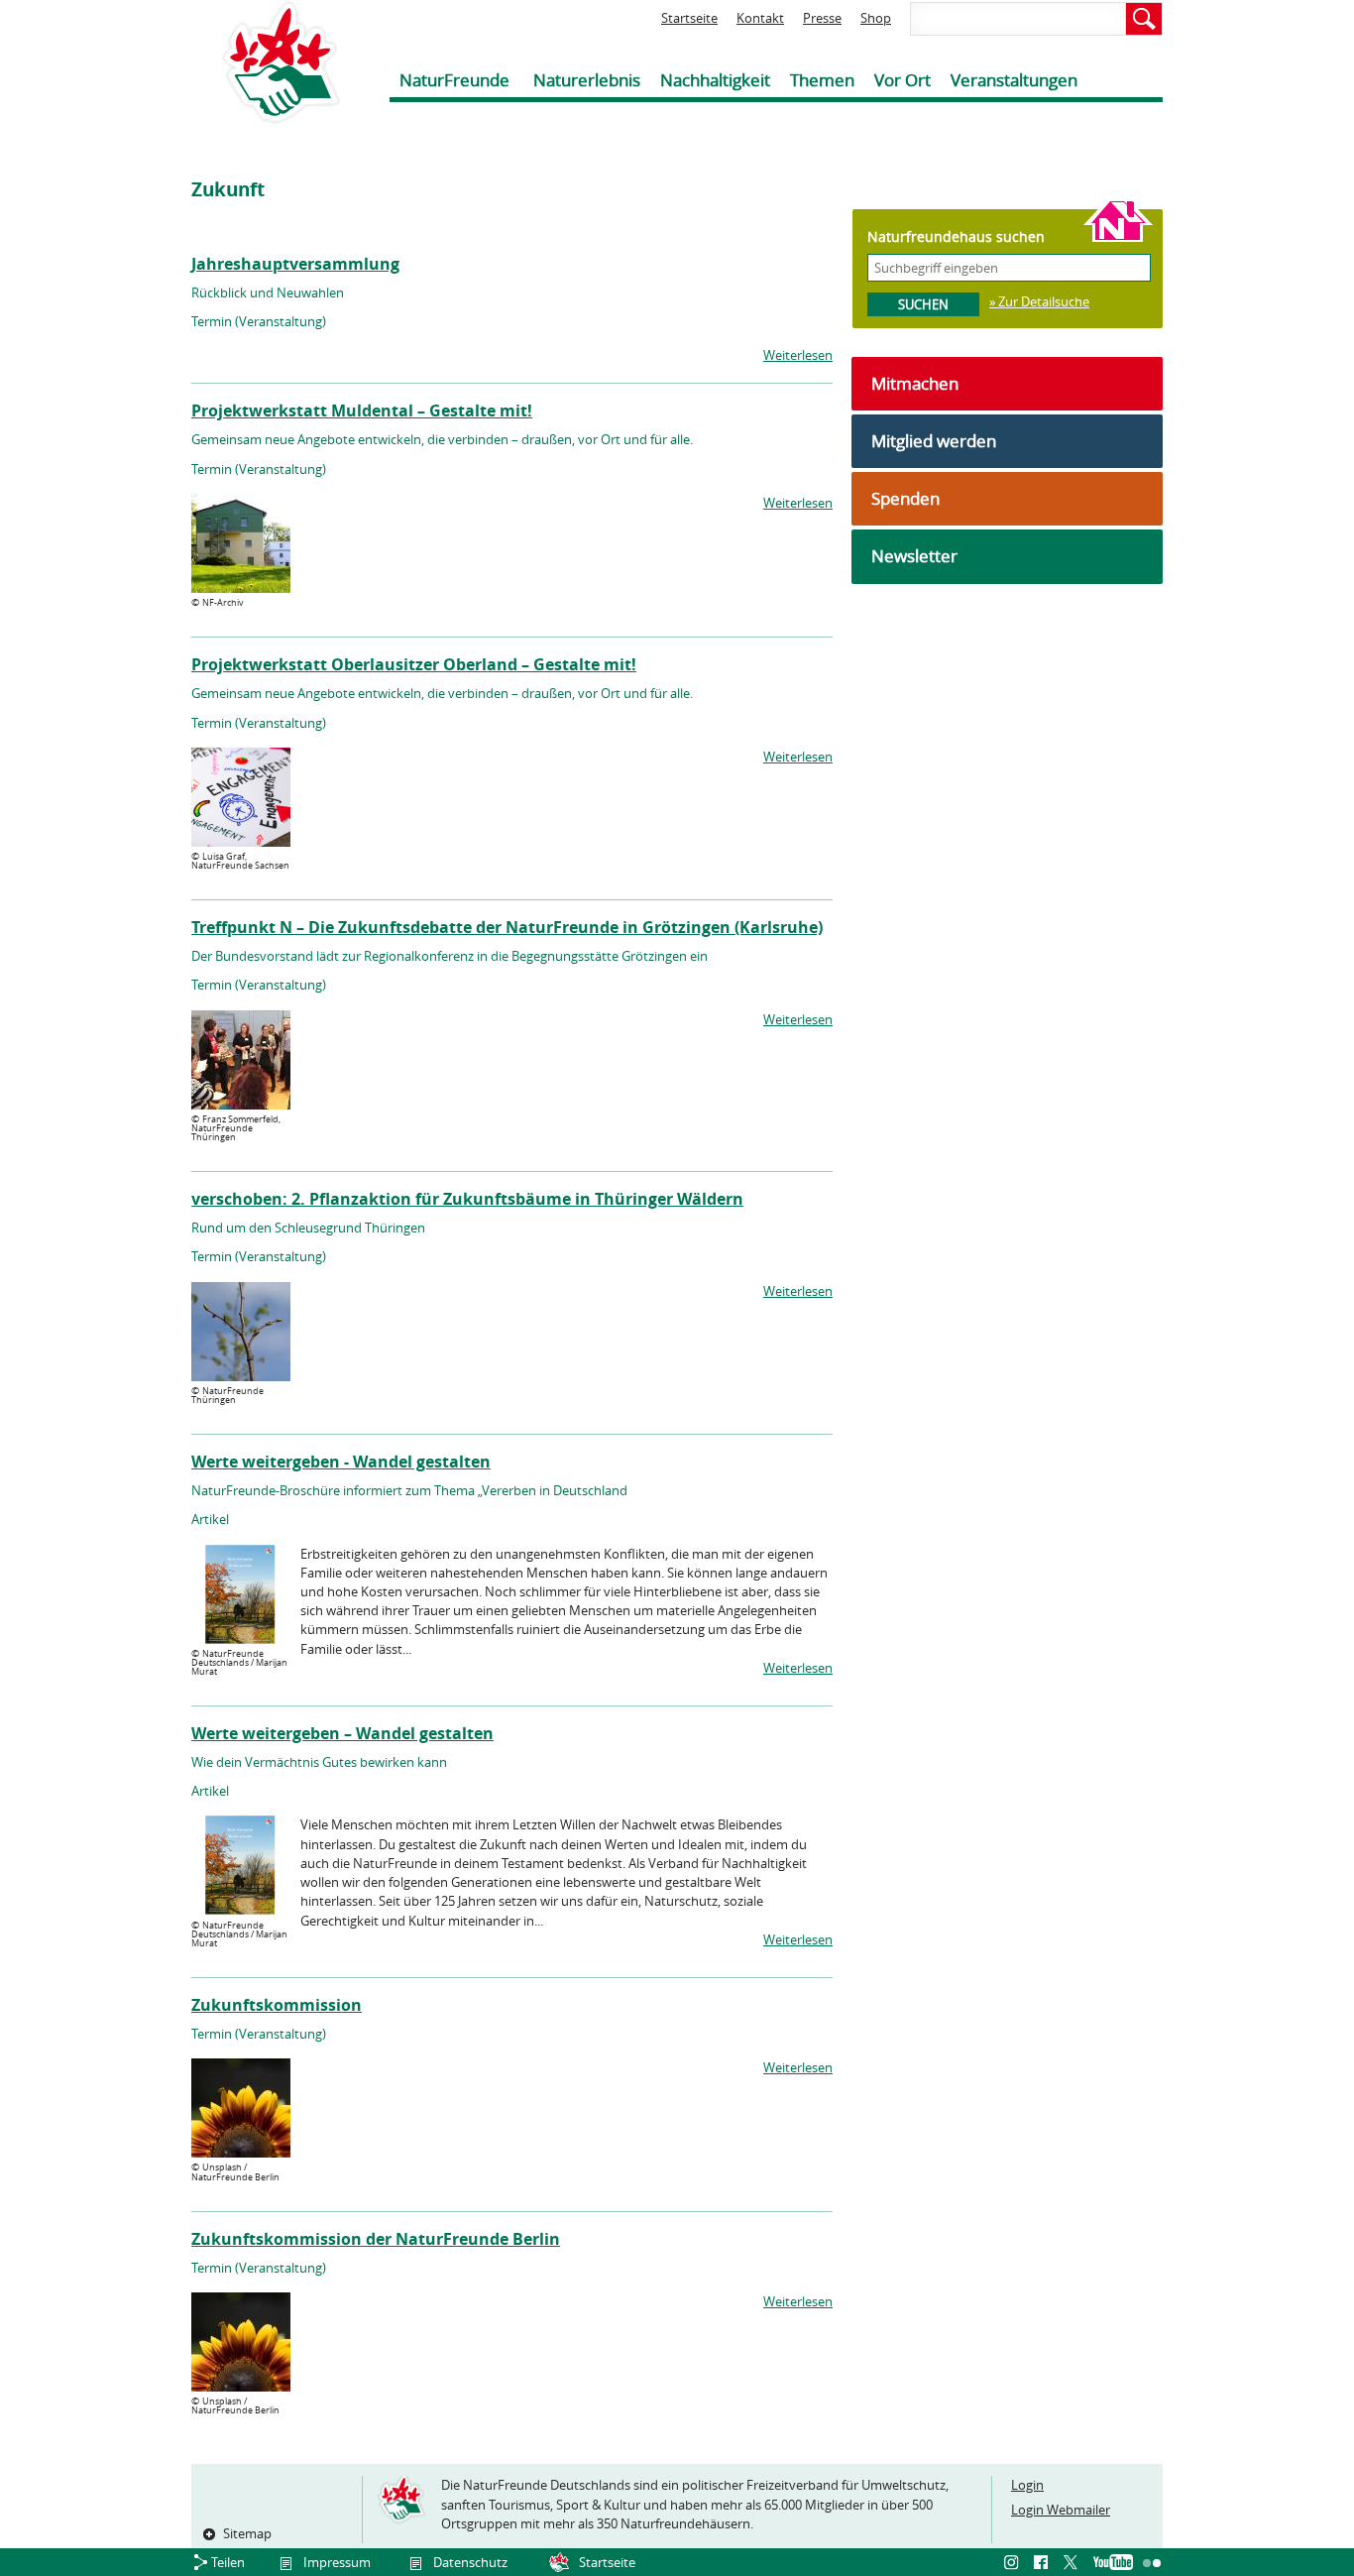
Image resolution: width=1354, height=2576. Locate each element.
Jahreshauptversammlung (295, 264)
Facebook (1044, 2563)
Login (1027, 2485)
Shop (876, 18)
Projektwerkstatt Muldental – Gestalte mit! (362, 410)
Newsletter (914, 556)
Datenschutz (470, 2562)
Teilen (228, 2562)
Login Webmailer (1061, 2510)
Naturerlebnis (587, 80)
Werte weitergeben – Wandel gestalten (342, 1733)
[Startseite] (266, 62)
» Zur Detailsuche (1039, 301)
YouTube (1113, 2563)
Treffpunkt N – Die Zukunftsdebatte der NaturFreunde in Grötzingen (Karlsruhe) (507, 927)
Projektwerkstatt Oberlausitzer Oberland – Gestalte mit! (414, 664)
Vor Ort (903, 80)
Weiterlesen (798, 355)
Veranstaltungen (1014, 80)
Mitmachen (915, 383)
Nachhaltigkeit (715, 80)
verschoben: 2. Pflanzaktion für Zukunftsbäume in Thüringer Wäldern (467, 1199)
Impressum (337, 2562)
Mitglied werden (934, 441)
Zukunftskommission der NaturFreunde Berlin (376, 2239)
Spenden (905, 498)
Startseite (689, 18)
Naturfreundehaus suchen (956, 236)
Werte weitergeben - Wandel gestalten (341, 1462)
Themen (822, 80)
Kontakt (760, 18)
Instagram (1014, 2563)
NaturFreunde (454, 80)
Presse (822, 18)
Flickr (1153, 2563)
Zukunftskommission (277, 2005)
